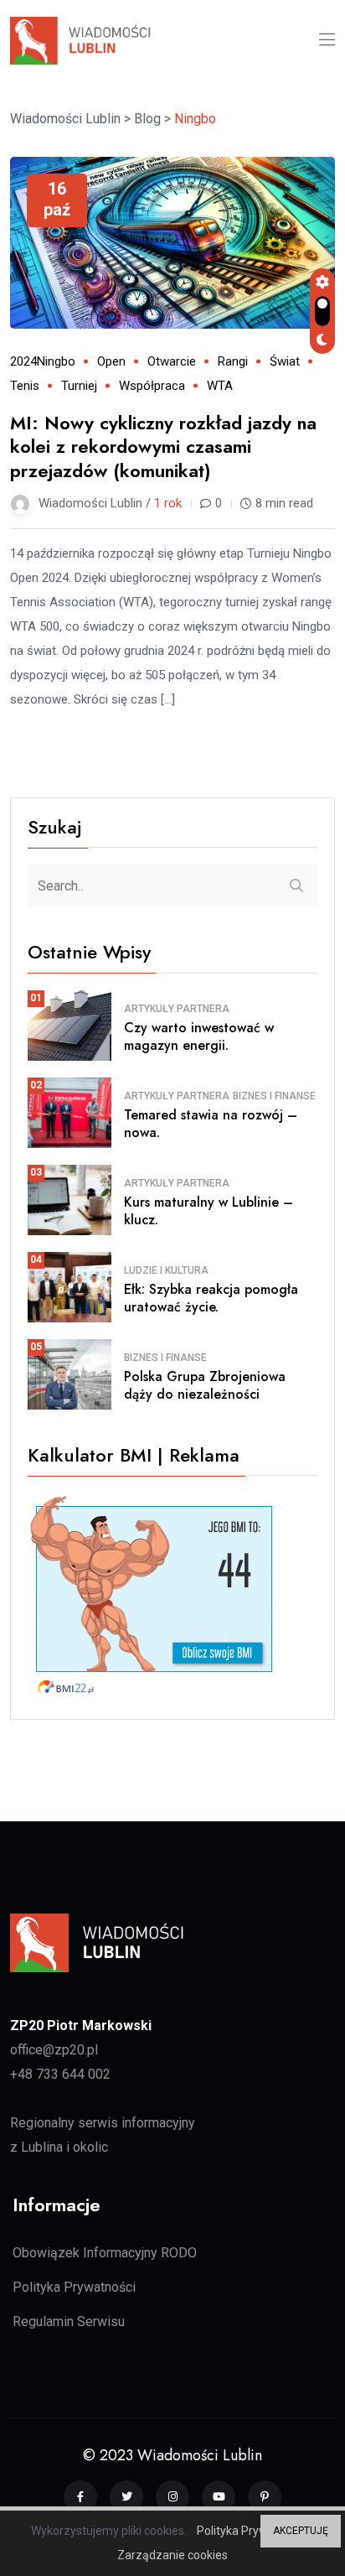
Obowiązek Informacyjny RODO (105, 2253)
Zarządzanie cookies (172, 2555)
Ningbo (56, 361)
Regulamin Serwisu (69, 2322)
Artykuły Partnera (177, 1009)
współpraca (152, 386)
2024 (23, 361)
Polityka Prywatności (74, 2287)
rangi (233, 361)
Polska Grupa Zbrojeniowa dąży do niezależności (205, 1385)
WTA (220, 386)
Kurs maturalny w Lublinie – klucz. (209, 1211)
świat (285, 361)
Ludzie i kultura (166, 1270)
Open (111, 361)
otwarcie (172, 361)
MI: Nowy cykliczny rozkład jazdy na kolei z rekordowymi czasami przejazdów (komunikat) (163, 447)
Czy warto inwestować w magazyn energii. (199, 1036)
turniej (79, 386)
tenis (25, 386)
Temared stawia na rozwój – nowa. (211, 1124)
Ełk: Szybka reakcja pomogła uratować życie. (211, 1298)
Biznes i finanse (274, 1096)
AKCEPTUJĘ (301, 2531)
